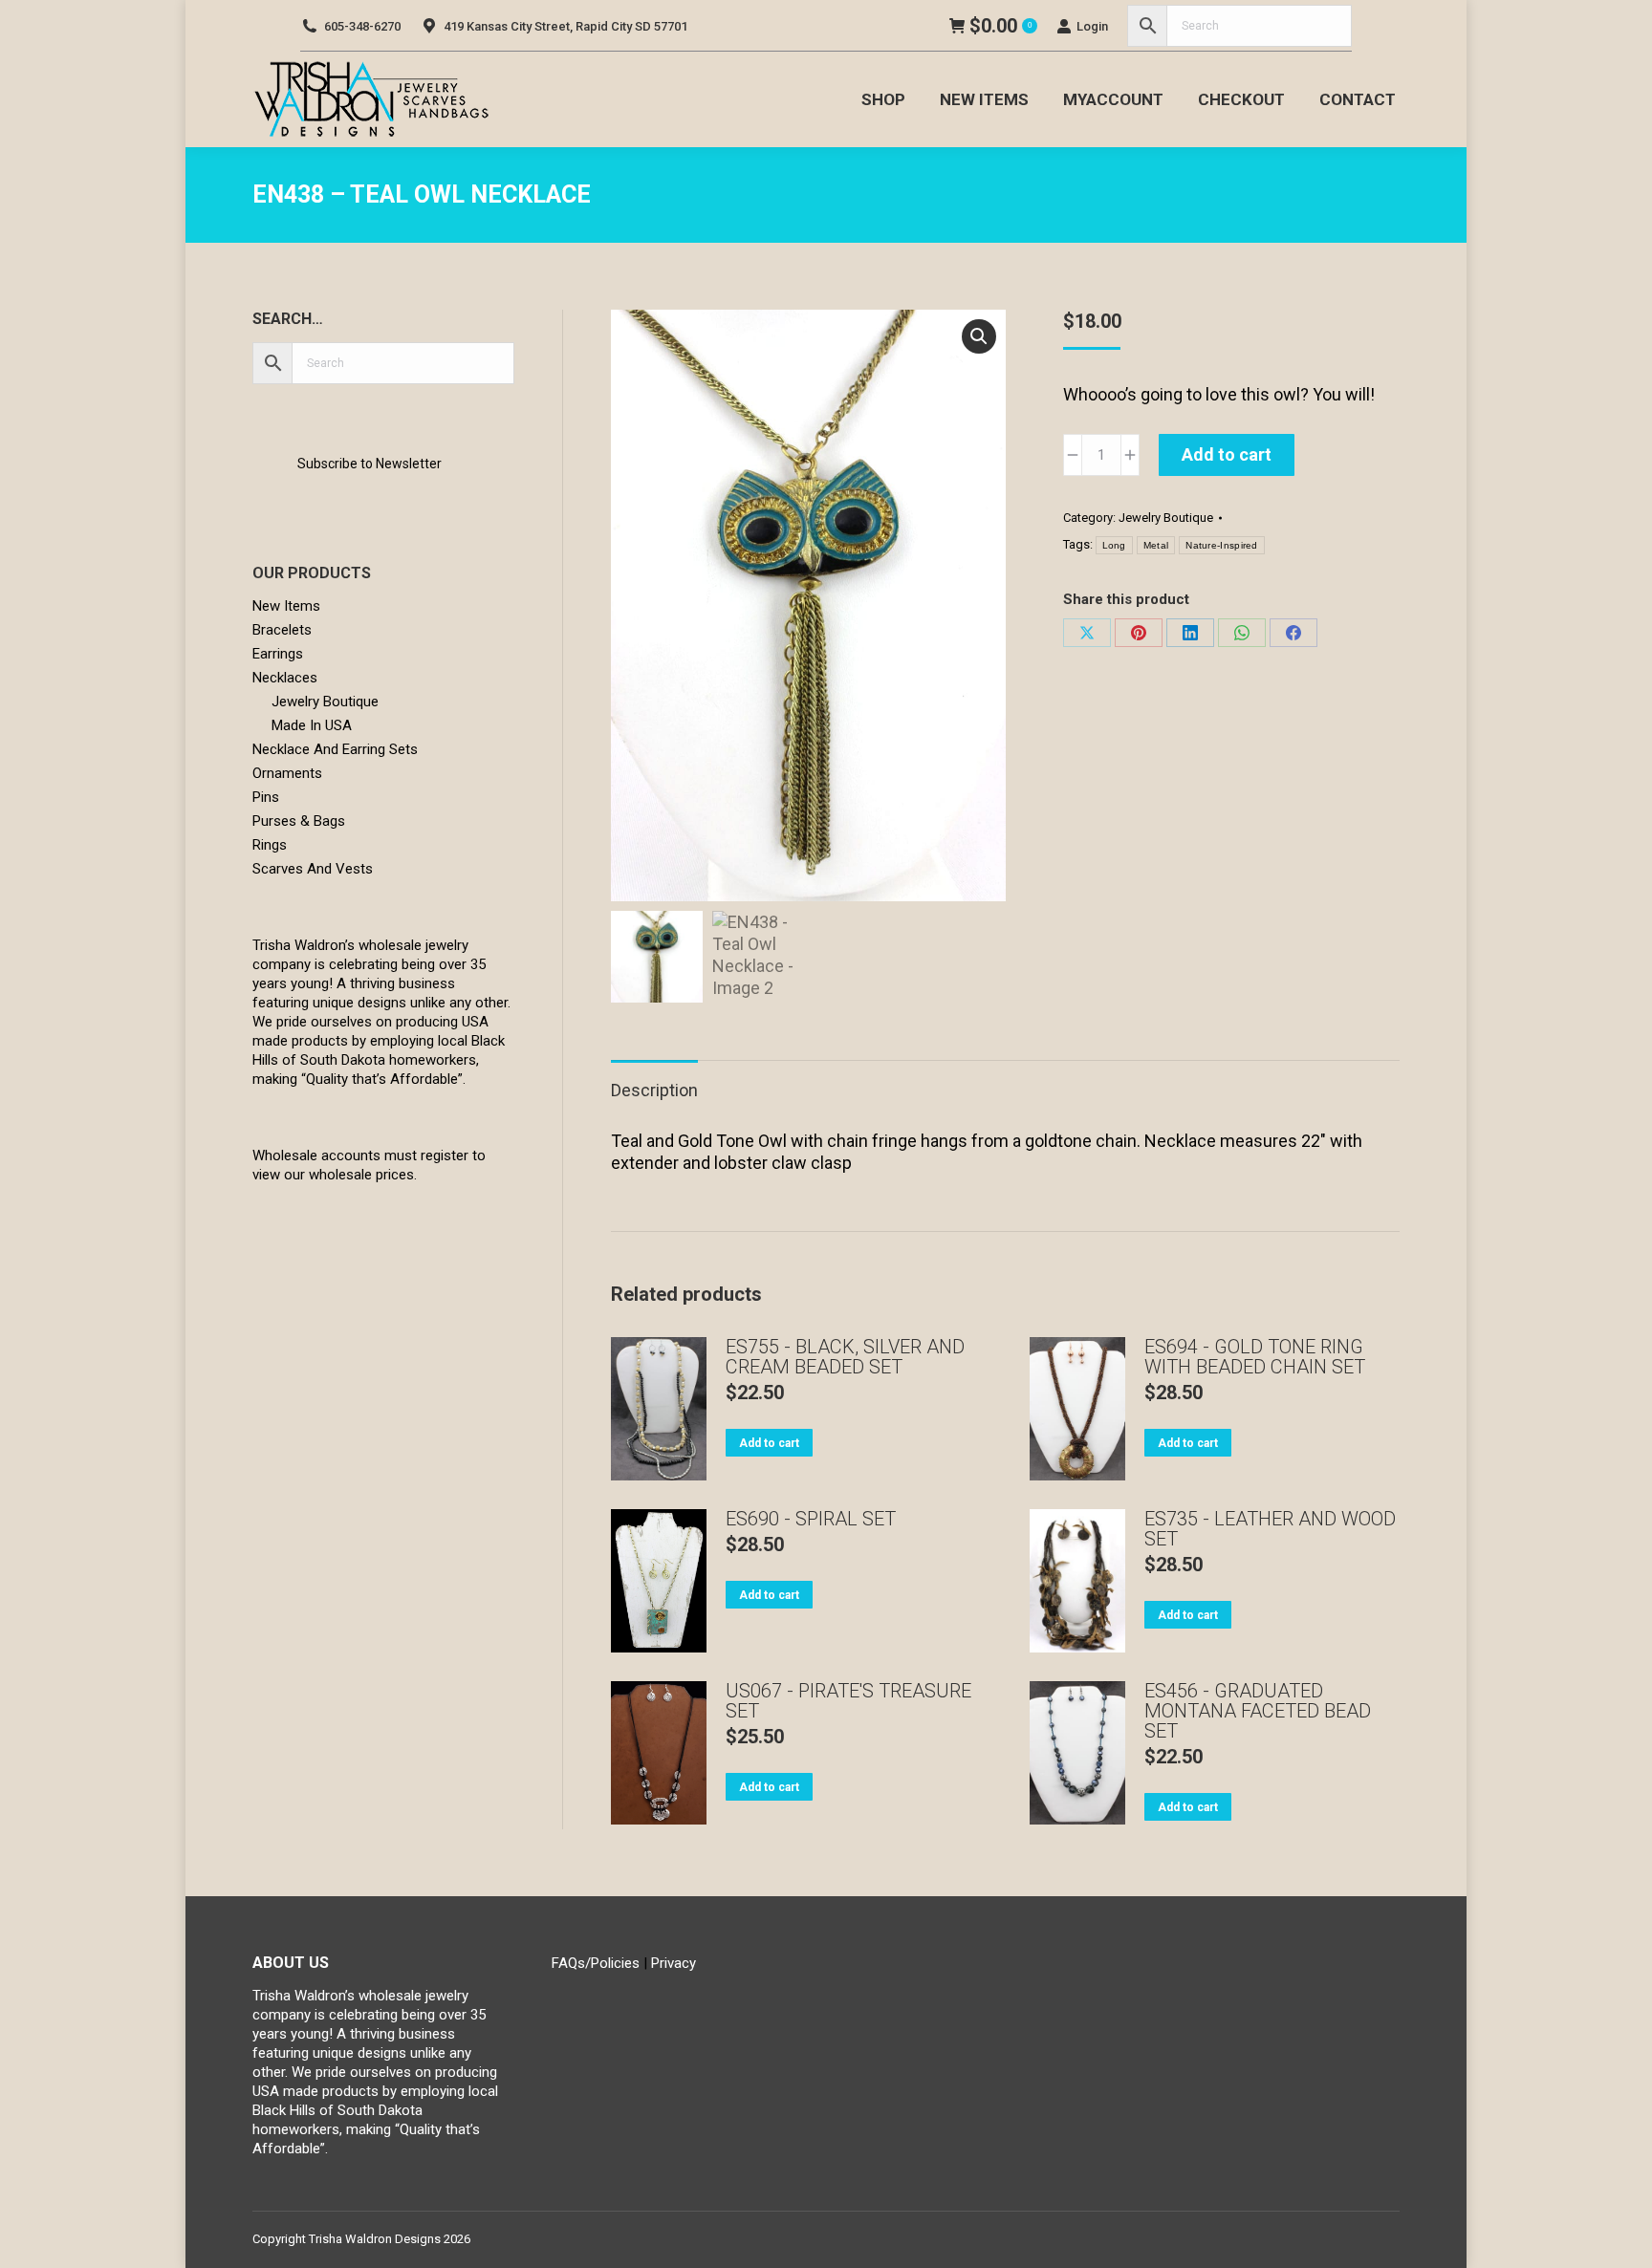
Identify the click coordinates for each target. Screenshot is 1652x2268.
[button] (979, 336)
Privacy (674, 1963)
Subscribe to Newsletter (370, 464)
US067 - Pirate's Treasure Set (848, 1701)
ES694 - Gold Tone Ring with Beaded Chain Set (1255, 1357)
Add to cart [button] (769, 1443)
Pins (266, 797)
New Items (286, 606)
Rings (270, 845)
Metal (1156, 545)
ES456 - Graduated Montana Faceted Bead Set (1258, 1711)
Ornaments (287, 773)
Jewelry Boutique (1166, 518)
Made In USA (312, 725)
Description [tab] (654, 1090)
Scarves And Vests (313, 869)
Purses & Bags (299, 821)
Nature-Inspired (1222, 545)
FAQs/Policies (596, 1963)
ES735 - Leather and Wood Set (1270, 1529)
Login (1092, 26)
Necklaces (285, 678)
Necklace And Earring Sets (335, 749)
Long (1114, 545)
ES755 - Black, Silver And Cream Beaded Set (845, 1357)
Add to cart (1227, 454)
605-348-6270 (362, 26)
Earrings (278, 654)
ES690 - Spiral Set (811, 1519)
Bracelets (282, 630)
